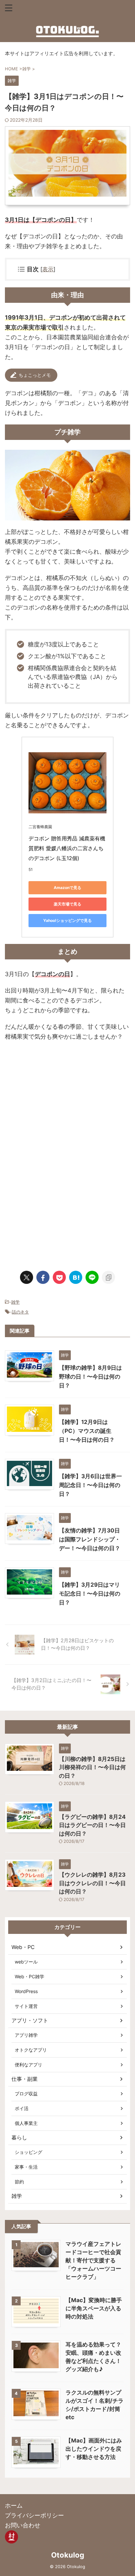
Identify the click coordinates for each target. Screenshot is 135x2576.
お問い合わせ (23, 2525)
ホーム (14, 2505)
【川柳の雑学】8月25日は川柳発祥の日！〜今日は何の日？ (92, 1767)
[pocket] (59, 1277)
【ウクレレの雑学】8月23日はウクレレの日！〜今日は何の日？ (92, 1883)
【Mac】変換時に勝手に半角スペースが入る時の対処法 (94, 2308)
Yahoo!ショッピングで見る (67, 920)
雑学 (15, 1302)
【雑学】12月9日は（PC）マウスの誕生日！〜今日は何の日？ (87, 1431)
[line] (92, 1277)
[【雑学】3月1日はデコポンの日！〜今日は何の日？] (76, 1277)
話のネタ (20, 1312)
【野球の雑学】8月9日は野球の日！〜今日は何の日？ (90, 1377)
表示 (48, 269)
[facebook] (43, 1277)
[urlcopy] (108, 1277)
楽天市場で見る (67, 904)
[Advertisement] (67, 1104)
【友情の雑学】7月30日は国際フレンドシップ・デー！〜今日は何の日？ (90, 1539)
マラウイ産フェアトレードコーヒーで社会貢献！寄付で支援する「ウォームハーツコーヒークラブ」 (93, 2260)
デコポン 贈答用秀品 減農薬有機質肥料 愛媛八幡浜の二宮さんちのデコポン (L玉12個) (67, 848)
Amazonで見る (67, 888)
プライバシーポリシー (34, 2515)
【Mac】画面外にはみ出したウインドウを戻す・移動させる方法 (94, 2449)
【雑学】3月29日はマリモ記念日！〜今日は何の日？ (90, 1594)
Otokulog (68, 2555)
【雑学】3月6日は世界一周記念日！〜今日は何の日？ (90, 1485)
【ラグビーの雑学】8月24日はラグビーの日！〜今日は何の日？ (92, 1825)
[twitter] (27, 1277)
